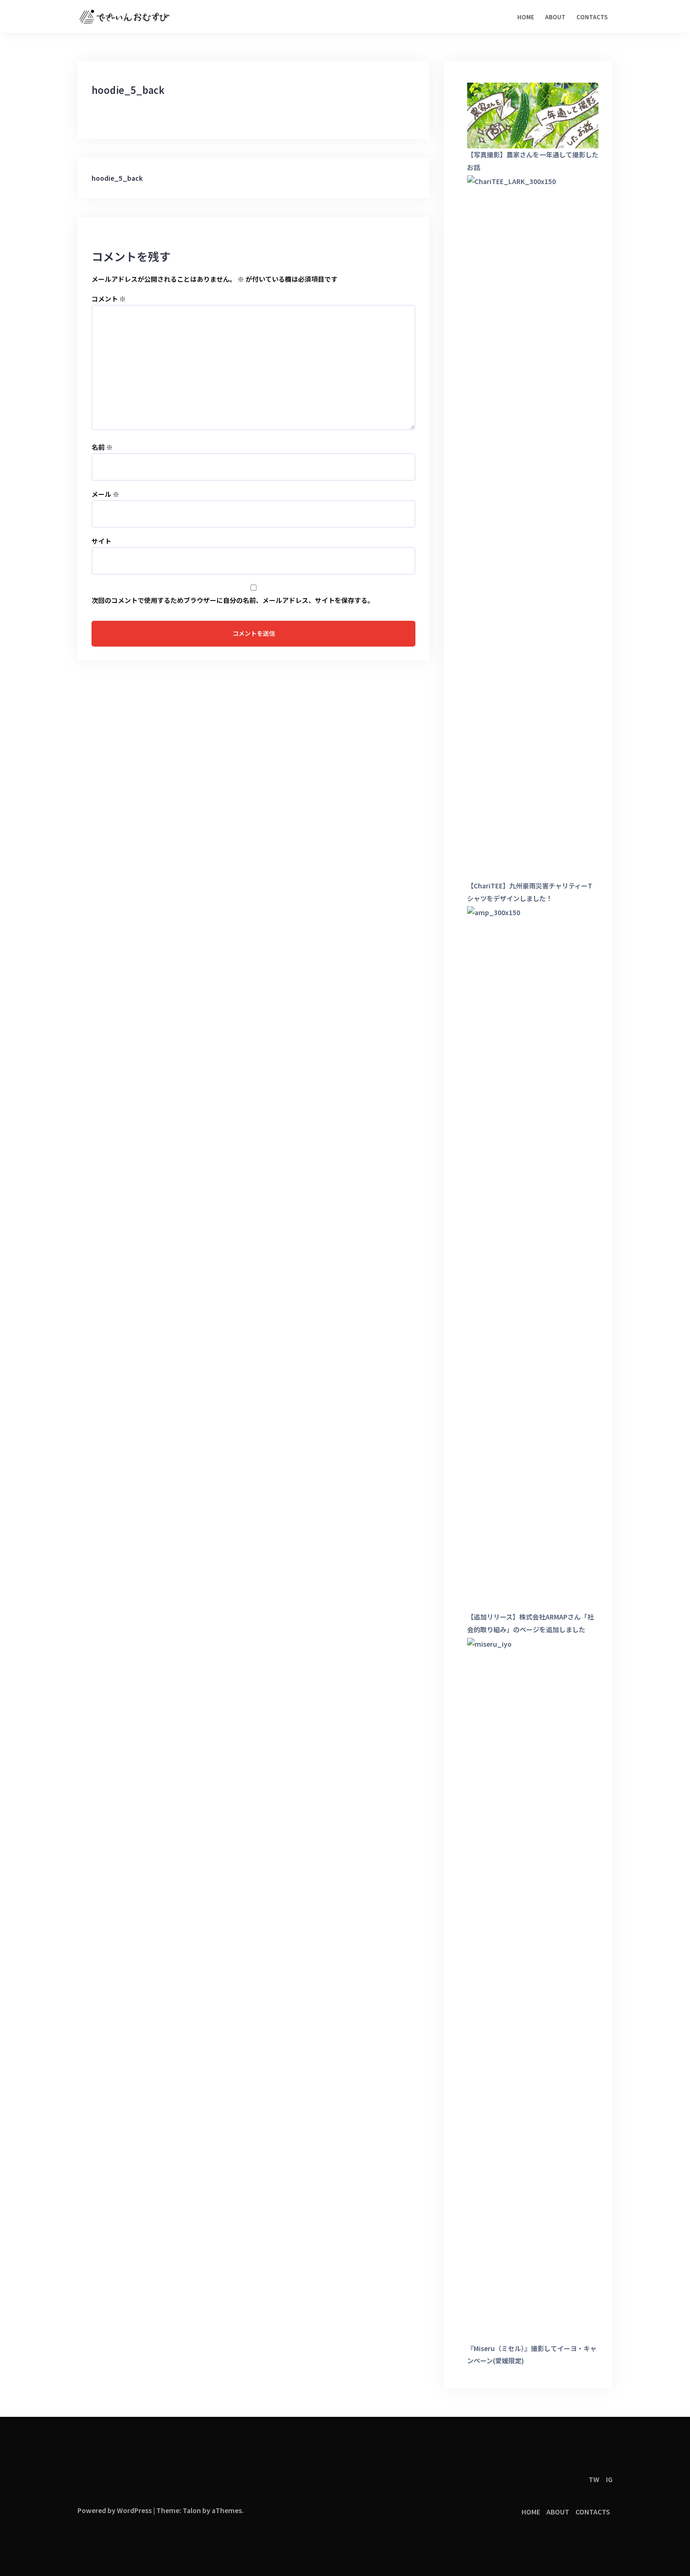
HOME (526, 17)
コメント (109, 299)
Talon (192, 2510)
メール (105, 494)
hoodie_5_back (117, 178)
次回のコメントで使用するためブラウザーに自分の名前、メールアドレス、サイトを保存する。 (233, 600)
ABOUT (555, 17)
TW (594, 2479)
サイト (101, 541)
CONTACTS (592, 17)
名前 (102, 447)
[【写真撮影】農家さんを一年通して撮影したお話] (533, 116)
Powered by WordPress (115, 2510)
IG (609, 2479)
